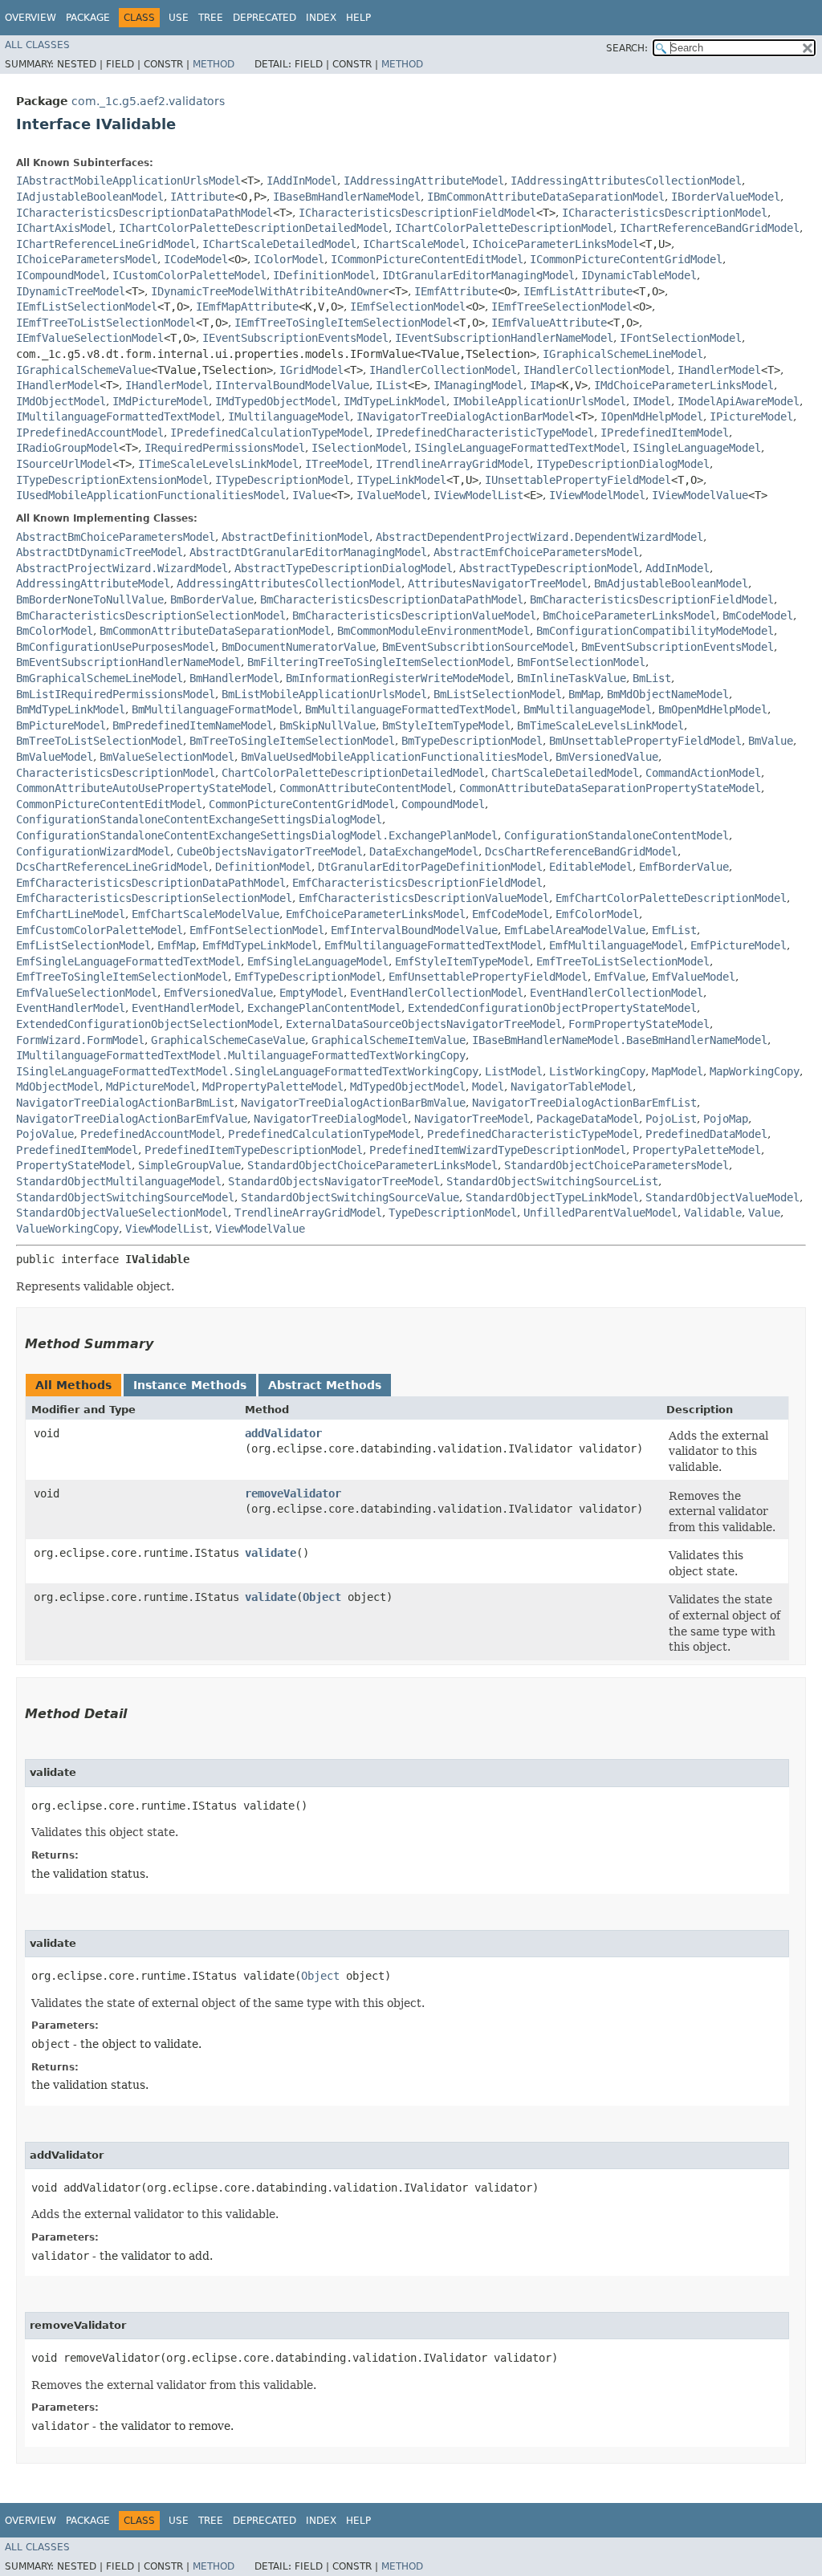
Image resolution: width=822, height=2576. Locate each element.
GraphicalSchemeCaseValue (228, 1040)
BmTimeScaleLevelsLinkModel (600, 725)
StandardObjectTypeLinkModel (552, 1197)
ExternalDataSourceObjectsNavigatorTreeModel (424, 1024)
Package (88, 18)
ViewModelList (167, 1229)
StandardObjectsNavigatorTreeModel (334, 1181)
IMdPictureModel (161, 401)
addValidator (283, 1433)
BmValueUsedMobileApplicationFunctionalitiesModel (395, 757)
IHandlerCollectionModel (443, 370)
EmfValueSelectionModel (87, 993)
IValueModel (392, 495)
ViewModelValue (260, 1229)
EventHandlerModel (71, 1008)
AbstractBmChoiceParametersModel (116, 537)
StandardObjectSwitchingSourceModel (125, 1197)
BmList (652, 678)
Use (179, 18)
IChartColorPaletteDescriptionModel (504, 228)
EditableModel (591, 867)
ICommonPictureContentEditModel (427, 259)
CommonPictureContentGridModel (302, 804)
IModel (652, 401)
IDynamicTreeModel (71, 291)
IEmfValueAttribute (549, 323)
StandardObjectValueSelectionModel (122, 1213)
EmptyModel (311, 993)
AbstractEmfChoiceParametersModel (536, 552)
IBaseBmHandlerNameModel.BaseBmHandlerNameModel (620, 1040)
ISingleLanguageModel (697, 448)
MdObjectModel (58, 1087)
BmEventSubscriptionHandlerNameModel (128, 662)
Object (322, 1597)
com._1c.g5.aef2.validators (148, 101)
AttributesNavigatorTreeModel (498, 583)
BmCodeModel (758, 616)
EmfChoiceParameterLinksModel (376, 914)
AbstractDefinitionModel (295, 537)
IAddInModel (302, 181)
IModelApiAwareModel (739, 401)
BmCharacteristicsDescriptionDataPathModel (392, 599)
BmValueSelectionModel (167, 757)
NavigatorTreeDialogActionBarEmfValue (132, 1119)
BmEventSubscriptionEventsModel (678, 647)
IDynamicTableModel (639, 275)
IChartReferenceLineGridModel (106, 244)
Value (764, 1213)
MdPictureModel (151, 1087)
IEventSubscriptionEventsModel (295, 338)
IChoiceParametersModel (87, 259)
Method (214, 64)
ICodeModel (196, 259)
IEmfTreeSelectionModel (562, 307)
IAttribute (202, 197)
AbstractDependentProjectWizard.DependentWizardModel (539, 537)
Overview (31, 18)
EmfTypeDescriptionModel (308, 977)
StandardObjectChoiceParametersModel (616, 1165)
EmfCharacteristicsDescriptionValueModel (424, 898)
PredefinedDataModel (706, 1134)
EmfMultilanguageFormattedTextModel (433, 945)
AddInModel (678, 568)
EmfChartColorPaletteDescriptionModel (671, 898)
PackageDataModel (588, 1119)
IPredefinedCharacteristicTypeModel (485, 433)
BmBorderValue (212, 599)
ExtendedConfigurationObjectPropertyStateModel (552, 1008)
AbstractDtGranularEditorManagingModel (308, 552)
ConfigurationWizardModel (93, 851)
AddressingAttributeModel (93, 583)
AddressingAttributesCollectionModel (289, 583)
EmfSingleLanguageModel (318, 961)
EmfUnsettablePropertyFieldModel (488, 977)
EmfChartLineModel (71, 914)
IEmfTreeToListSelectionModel (106, 323)
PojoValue (45, 1134)
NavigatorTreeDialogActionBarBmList (125, 1103)
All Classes (37, 45)
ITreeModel (337, 464)
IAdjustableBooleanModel (90, 197)
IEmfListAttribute (578, 291)
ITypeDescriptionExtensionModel (112, 480)
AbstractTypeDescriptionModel (549, 568)
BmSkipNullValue (328, 725)
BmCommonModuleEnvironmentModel (433, 631)
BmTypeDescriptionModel (472, 741)
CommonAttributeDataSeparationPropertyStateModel (610, 788)
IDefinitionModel (324, 275)
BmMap (584, 694)
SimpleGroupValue (189, 1165)
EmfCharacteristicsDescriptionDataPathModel (151, 883)
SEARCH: (627, 48)
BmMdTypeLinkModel (71, 709)
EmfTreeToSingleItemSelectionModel (122, 977)
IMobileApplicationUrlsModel (539, 401)
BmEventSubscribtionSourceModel (478, 647)
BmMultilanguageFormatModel (215, 709)
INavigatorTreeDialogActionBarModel (466, 416)
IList (392, 385)
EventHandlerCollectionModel (437, 993)
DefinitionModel (263, 867)
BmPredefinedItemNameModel (193, 725)
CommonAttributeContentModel (366, 788)
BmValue (771, 741)
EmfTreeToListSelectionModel (623, 961)
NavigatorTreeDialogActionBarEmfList (584, 1103)
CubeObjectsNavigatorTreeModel (270, 851)
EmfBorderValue (684, 867)
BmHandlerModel (234, 678)
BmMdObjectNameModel (668, 694)
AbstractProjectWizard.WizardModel (122, 568)
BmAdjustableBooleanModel (671, 583)
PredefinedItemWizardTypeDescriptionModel (498, 1150)
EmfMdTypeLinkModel (260, 945)
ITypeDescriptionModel (283, 480)
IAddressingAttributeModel (424, 181)
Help (358, 18)
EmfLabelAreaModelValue (575, 930)
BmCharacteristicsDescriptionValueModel (414, 616)
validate (271, 1553)
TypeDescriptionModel (453, 1213)
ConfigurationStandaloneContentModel (616, 835)
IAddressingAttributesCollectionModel (626, 181)
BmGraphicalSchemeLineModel (100, 678)
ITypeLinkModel (401, 480)
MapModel (678, 1071)
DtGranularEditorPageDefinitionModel (430, 867)
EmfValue (620, 977)
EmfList (674, 930)
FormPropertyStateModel (639, 1024)
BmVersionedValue (607, 757)
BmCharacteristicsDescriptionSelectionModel (151, 616)
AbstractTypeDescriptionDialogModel (344, 568)
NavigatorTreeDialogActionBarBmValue (353, 1103)
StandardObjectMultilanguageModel (119, 1181)
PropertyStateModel (74, 1165)
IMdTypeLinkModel (395, 401)
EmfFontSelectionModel (257, 930)
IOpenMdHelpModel (652, 416)
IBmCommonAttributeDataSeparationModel (546, 197)
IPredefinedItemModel (665, 433)
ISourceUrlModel (64, 464)
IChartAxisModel (64, 228)
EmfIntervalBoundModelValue (414, 930)
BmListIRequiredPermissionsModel (116, 694)
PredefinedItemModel (77, 1150)
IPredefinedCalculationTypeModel (270, 433)
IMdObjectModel (61, 401)
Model (488, 1087)
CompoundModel (443, 804)
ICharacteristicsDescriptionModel (665, 213)
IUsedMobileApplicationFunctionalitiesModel (151, 495)
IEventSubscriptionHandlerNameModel (504, 338)
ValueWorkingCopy (67, 1229)
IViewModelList (478, 495)
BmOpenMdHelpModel (713, 709)
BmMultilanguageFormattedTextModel (411, 709)
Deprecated (265, 18)
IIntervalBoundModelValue (292, 385)
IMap (543, 385)
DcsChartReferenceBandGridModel (581, 851)
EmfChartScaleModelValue (205, 914)
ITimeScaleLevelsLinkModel (218, 464)
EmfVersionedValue (218, 993)
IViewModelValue (700, 495)
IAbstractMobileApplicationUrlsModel (128, 181)
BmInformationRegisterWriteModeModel (398, 678)
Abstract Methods (325, 1385)
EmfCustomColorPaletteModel (100, 930)
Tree (211, 18)
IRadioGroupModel (67, 448)
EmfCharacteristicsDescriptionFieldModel (417, 883)
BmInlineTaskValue (572, 678)
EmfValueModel (694, 977)
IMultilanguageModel (289, 416)
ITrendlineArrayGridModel (453, 464)
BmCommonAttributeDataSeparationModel (215, 631)
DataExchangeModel (424, 851)
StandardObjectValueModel (722, 1197)
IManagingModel (478, 385)
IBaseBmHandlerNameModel (347, 197)
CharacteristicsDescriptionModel (116, 773)
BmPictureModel (61, 725)
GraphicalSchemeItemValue (389, 1040)
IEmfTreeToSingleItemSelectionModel (344, 323)
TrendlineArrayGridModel (308, 1213)
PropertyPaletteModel (697, 1150)
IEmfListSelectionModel (87, 307)
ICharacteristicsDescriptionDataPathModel (144, 213)
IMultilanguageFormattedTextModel (119, 416)
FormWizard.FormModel (80, 1040)
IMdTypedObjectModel (276, 401)
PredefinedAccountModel (151, 1134)
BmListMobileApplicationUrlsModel (324, 694)
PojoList (671, 1119)
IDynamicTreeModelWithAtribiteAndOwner (270, 291)
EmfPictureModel (739, 945)
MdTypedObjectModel (408, 1087)
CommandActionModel (703, 773)
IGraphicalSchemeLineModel (623, 354)
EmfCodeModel (511, 914)
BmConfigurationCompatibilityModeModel (655, 631)
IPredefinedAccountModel (90, 433)
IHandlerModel (719, 370)
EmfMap (177, 945)
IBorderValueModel (726, 197)
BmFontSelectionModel (581, 662)
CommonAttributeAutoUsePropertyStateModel (144, 788)
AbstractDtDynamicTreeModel (100, 552)
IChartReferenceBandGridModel (710, 228)
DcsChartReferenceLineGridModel (112, 867)
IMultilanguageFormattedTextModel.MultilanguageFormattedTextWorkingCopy (241, 1055)
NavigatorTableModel (572, 1087)
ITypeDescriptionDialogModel (623, 464)
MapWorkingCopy (755, 1071)
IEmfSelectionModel (408, 307)
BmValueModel (55, 757)
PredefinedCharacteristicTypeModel (533, 1134)
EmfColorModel (597, 914)
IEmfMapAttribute (247, 307)
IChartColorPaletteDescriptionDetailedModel (254, 228)
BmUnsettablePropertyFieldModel (645, 741)
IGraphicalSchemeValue (83, 370)
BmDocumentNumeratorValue (299, 647)
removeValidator (293, 1493)
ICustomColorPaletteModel (189, 275)
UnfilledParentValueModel (600, 1213)
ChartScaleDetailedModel (565, 773)
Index (321, 18)
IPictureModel (751, 416)
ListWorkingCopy (597, 1071)
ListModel (514, 1071)
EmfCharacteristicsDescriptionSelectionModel (154, 898)
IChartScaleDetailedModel (279, 244)
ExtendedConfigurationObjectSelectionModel (148, 1024)
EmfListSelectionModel (83, 945)
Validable (713, 1213)
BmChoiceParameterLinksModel (629, 616)
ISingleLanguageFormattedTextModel (520, 448)
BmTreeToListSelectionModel (100, 741)
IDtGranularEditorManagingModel (478, 275)
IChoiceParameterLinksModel (555, 244)
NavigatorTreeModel (472, 1119)
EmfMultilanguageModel (616, 945)
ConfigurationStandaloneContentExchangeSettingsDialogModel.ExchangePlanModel (257, 835)
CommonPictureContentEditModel (109, 804)
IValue (311, 495)
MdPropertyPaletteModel (273, 1087)
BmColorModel (55, 631)
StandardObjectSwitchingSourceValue (350, 1197)
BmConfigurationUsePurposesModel (116, 647)
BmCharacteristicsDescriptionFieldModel (652, 599)
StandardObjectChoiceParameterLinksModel (372, 1165)
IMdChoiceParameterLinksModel (684, 385)
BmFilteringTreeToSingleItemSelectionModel (379, 662)
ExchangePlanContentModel (324, 1008)
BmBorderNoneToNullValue (90, 599)
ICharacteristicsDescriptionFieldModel (417, 213)
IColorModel (289, 259)
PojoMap (726, 1119)
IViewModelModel (597, 495)
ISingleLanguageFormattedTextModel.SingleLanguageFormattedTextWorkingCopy (247, 1071)
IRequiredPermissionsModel (225, 448)
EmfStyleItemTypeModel (462, 961)
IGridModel (311, 370)
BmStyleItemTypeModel (446, 725)
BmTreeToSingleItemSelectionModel (292, 741)
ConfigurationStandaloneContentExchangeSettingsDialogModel (199, 819)
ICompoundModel (61, 275)
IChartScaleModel (414, 244)
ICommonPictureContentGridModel (626, 259)
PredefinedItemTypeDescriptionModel (254, 1150)
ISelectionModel (360, 448)
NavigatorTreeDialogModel (331, 1119)
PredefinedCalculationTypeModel (324, 1134)
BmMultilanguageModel (588, 709)
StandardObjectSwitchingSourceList (552, 1181)
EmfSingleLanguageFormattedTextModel (128, 961)
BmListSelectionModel (498, 694)
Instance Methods (190, 1385)
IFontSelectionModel (681, 338)
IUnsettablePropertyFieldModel (578, 480)
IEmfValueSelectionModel (90, 338)
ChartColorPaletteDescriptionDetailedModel (353, 773)
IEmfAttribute (456, 291)
